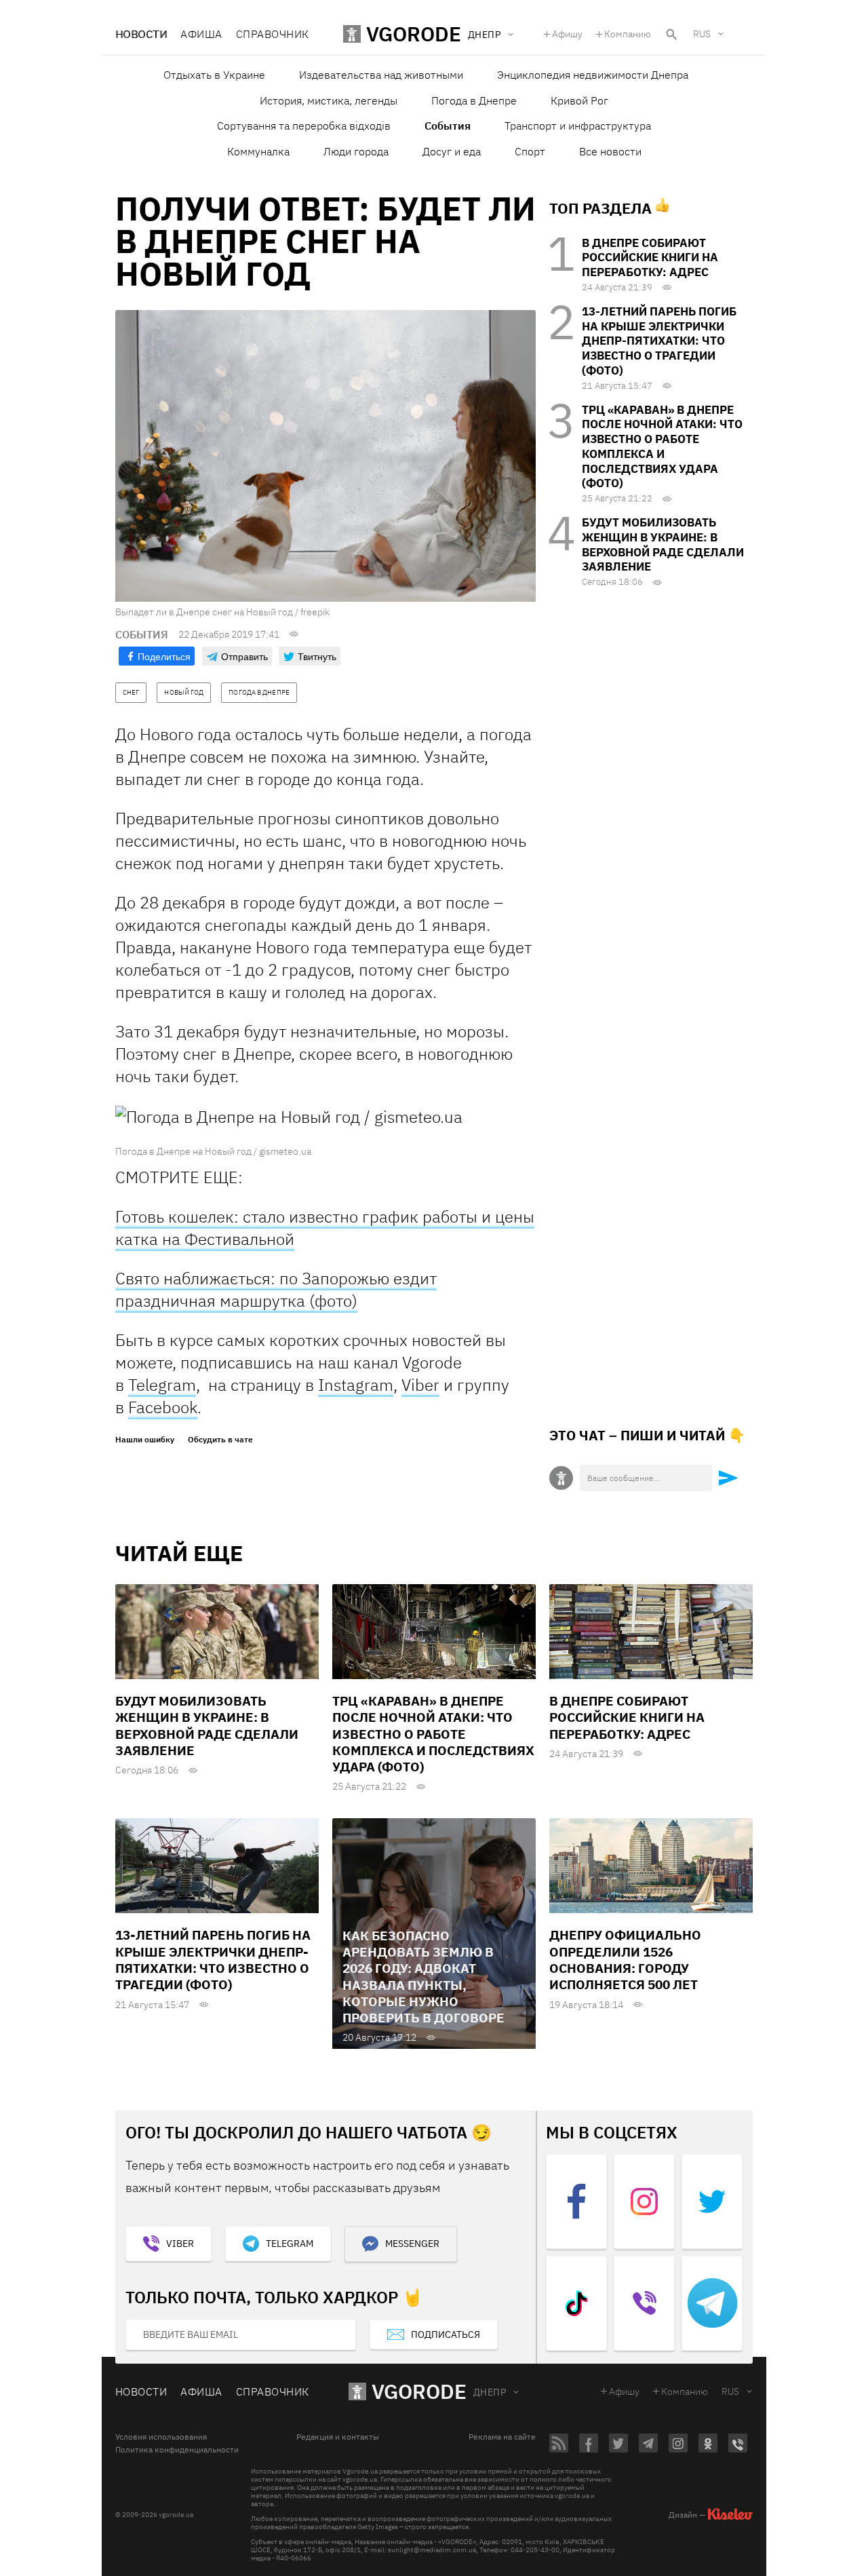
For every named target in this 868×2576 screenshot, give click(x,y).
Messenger (412, 2244)
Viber (420, 1385)
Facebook (163, 1407)
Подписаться (446, 2334)
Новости (141, 34)
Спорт (530, 151)
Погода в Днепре (474, 100)
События (448, 126)
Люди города (356, 151)
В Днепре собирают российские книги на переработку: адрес (650, 258)
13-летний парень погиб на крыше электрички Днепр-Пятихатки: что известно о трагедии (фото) (659, 341)
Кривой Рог (579, 100)
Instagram (356, 1385)
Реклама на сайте (502, 2437)
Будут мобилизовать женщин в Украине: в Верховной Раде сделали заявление (663, 544)
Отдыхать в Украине (214, 75)
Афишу (567, 34)
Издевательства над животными (381, 75)
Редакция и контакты (338, 2437)
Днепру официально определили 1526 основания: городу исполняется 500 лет (625, 1960)
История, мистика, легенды (329, 100)
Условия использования (161, 2437)
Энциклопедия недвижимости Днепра (593, 75)
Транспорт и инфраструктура (578, 126)
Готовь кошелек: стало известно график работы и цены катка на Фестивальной (325, 1228)
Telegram (162, 1385)
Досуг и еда (452, 151)
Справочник (273, 34)
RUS (702, 34)
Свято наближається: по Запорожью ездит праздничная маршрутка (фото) (276, 1289)
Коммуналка (258, 151)
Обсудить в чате (220, 1440)
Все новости (610, 151)
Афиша (201, 34)
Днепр (490, 2392)
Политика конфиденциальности (177, 2450)
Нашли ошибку (145, 1440)
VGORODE (419, 2391)
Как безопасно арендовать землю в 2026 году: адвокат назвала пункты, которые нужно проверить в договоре (423, 1977)
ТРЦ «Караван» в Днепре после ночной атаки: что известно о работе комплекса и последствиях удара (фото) (662, 447)
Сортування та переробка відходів (304, 126)
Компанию (628, 34)
